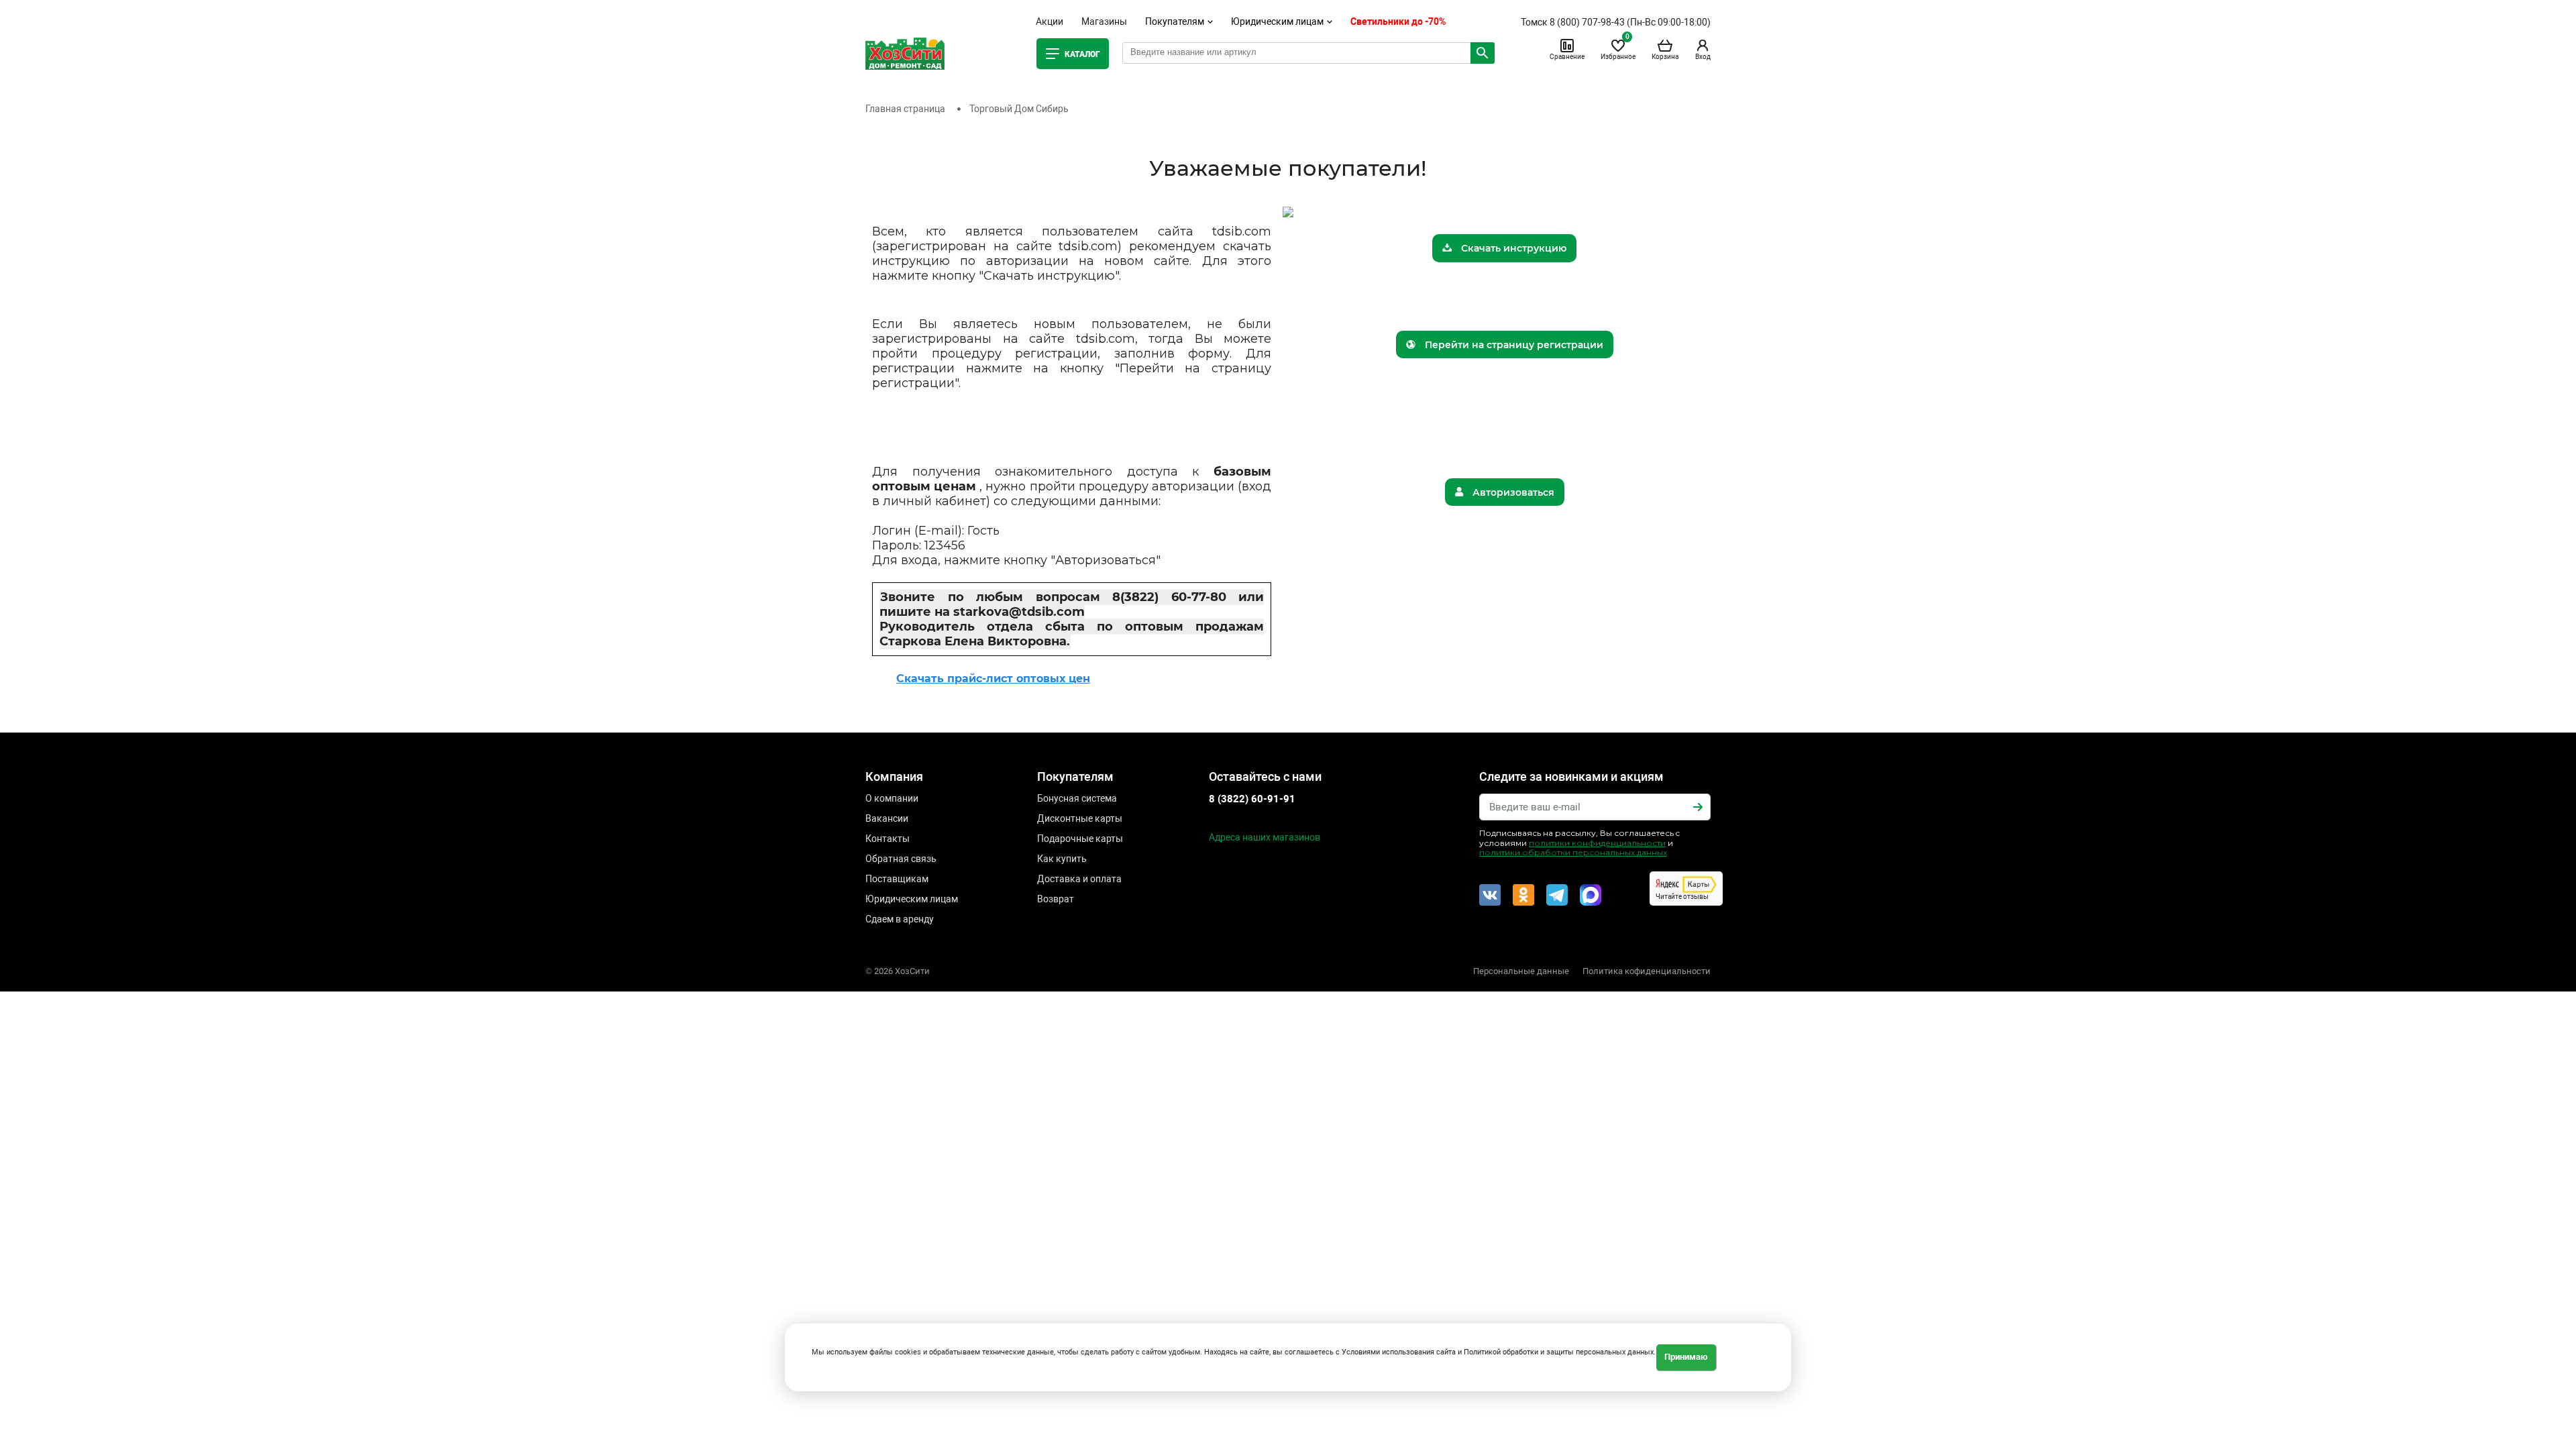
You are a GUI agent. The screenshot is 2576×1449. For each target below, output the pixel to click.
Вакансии (887, 818)
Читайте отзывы (1682, 897)
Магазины (1104, 21)
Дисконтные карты (1080, 818)
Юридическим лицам (912, 899)
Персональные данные (1521, 971)
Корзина (1665, 57)
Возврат (1056, 899)
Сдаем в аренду (900, 919)
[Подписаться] (1698, 807)
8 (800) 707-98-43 (1587, 22)
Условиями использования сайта (1399, 1352)
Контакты (888, 839)
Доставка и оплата (1079, 879)
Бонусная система (1077, 798)
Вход (1703, 57)
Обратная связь (901, 859)
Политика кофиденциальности (1647, 971)
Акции (1050, 21)
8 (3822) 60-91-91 (1252, 799)
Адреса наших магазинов (1265, 837)
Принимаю (1686, 1357)
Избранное (1618, 49)
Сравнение (1567, 57)
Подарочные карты (1080, 839)
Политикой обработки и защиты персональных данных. (1560, 1352)
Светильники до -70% (1398, 21)
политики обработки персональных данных (1573, 852)
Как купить (1062, 859)
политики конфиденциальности (1597, 843)
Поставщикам (897, 879)
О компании (892, 798)
